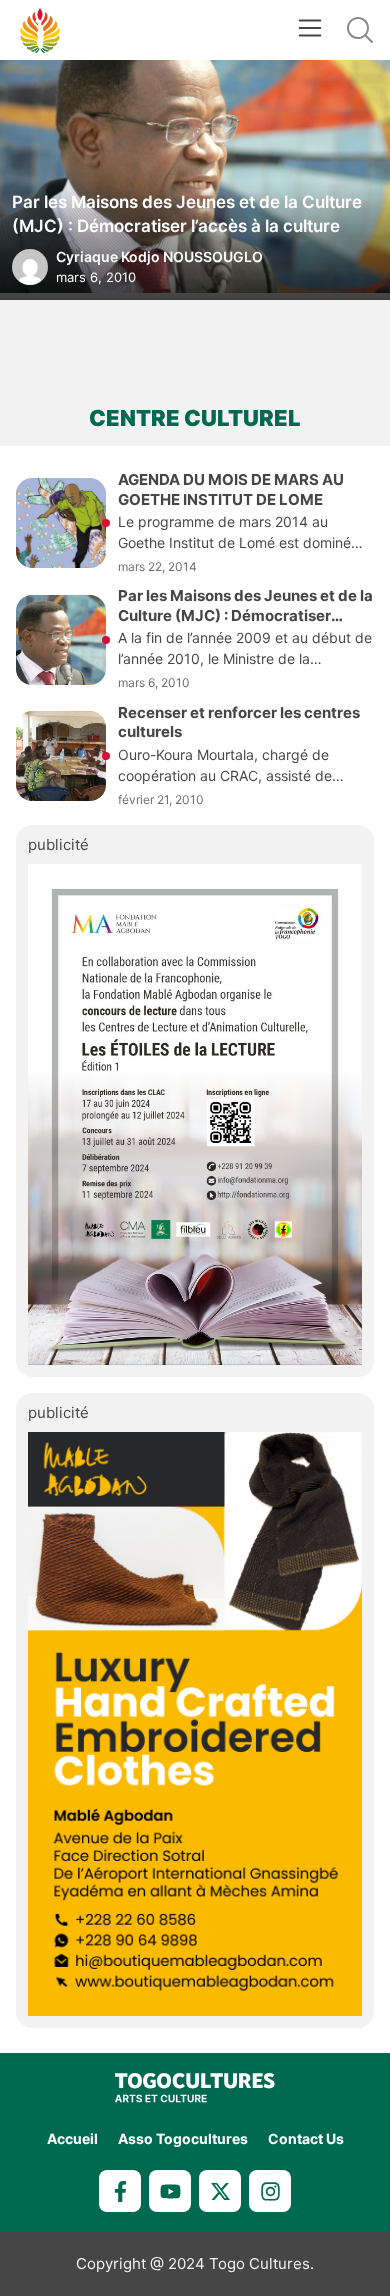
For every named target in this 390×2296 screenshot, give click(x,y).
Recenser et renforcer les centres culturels (239, 722)
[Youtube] (170, 2191)
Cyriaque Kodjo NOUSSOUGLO (159, 256)
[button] (309, 30)
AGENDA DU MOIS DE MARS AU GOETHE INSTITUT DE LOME (231, 489)
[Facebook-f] (120, 2191)
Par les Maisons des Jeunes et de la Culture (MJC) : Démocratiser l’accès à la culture (187, 214)
